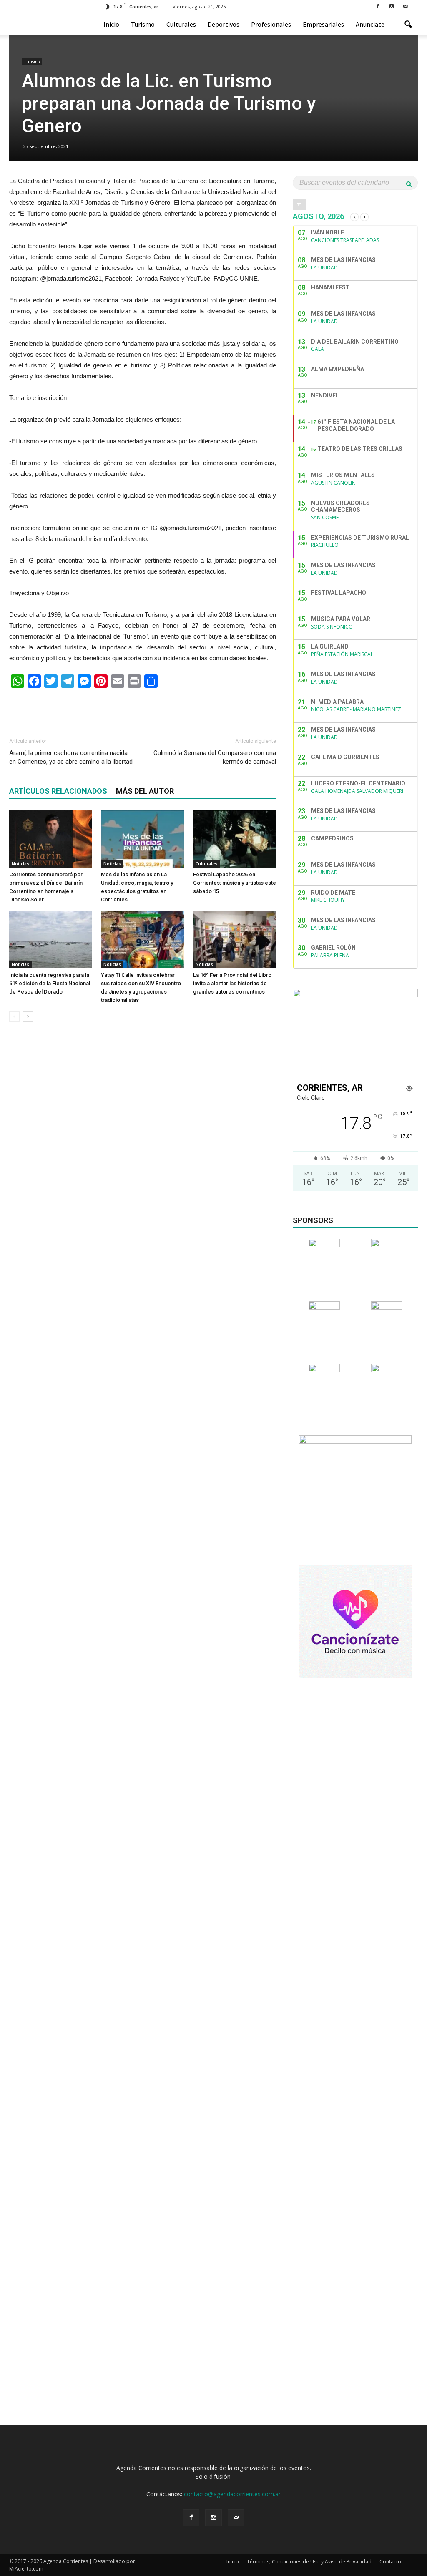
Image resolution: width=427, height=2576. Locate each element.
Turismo (143, 24)
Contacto (390, 2562)
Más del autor (145, 791)
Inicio (111, 24)
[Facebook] (378, 6)
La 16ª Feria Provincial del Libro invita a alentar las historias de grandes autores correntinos (232, 983)
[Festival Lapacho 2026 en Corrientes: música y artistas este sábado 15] (235, 839)
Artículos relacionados (58, 791)
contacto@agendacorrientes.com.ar (232, 2494)
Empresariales (323, 24)
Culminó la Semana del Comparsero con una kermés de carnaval (215, 757)
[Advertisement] (143, 709)
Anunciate (370, 24)
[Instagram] (392, 6)
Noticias (20, 864)
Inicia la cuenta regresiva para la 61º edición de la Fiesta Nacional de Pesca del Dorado (50, 983)
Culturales (181, 24)
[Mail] (405, 6)
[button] (408, 25)
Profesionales (271, 24)
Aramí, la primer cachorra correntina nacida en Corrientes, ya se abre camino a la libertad (71, 757)
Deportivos (224, 24)
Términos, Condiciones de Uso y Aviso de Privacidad (309, 2562)
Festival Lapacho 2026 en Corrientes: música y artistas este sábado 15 (235, 883)
